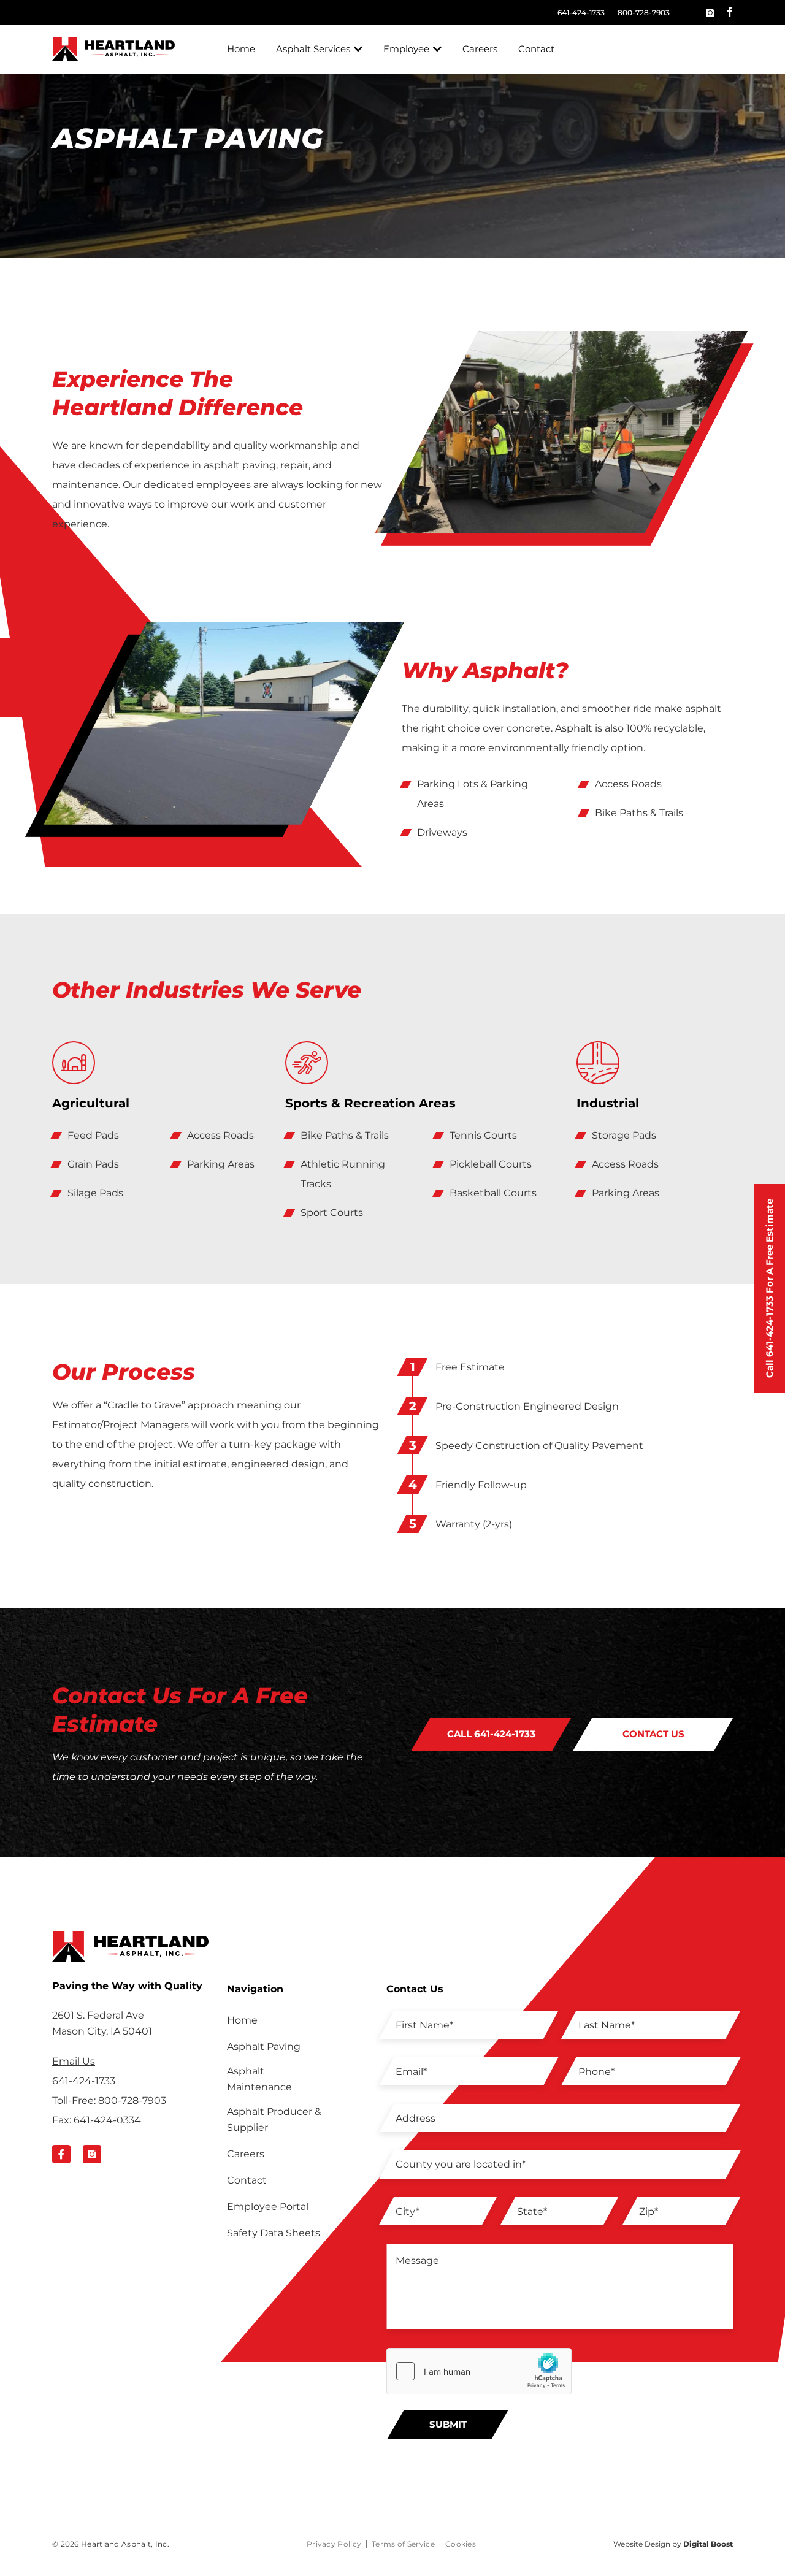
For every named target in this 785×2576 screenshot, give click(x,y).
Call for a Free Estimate (769, 1288)
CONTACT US (653, 1734)
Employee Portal (268, 2207)
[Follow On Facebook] (61, 2154)
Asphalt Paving (264, 2047)
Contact (536, 49)
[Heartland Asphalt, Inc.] (113, 49)
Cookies (461, 2544)
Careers (480, 49)
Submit (448, 2424)
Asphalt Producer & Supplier (274, 2119)
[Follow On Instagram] (92, 2154)
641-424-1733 (581, 13)
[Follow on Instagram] (710, 12)
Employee (406, 49)
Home (241, 49)
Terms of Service (403, 2544)
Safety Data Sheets (274, 2233)
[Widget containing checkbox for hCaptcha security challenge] (479, 2371)
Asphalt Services (313, 49)
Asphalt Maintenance (259, 2079)
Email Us (74, 2061)
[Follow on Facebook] (730, 12)
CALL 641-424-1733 (491, 1734)
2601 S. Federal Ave (102, 2023)
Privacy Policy (334, 2544)
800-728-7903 (644, 13)
